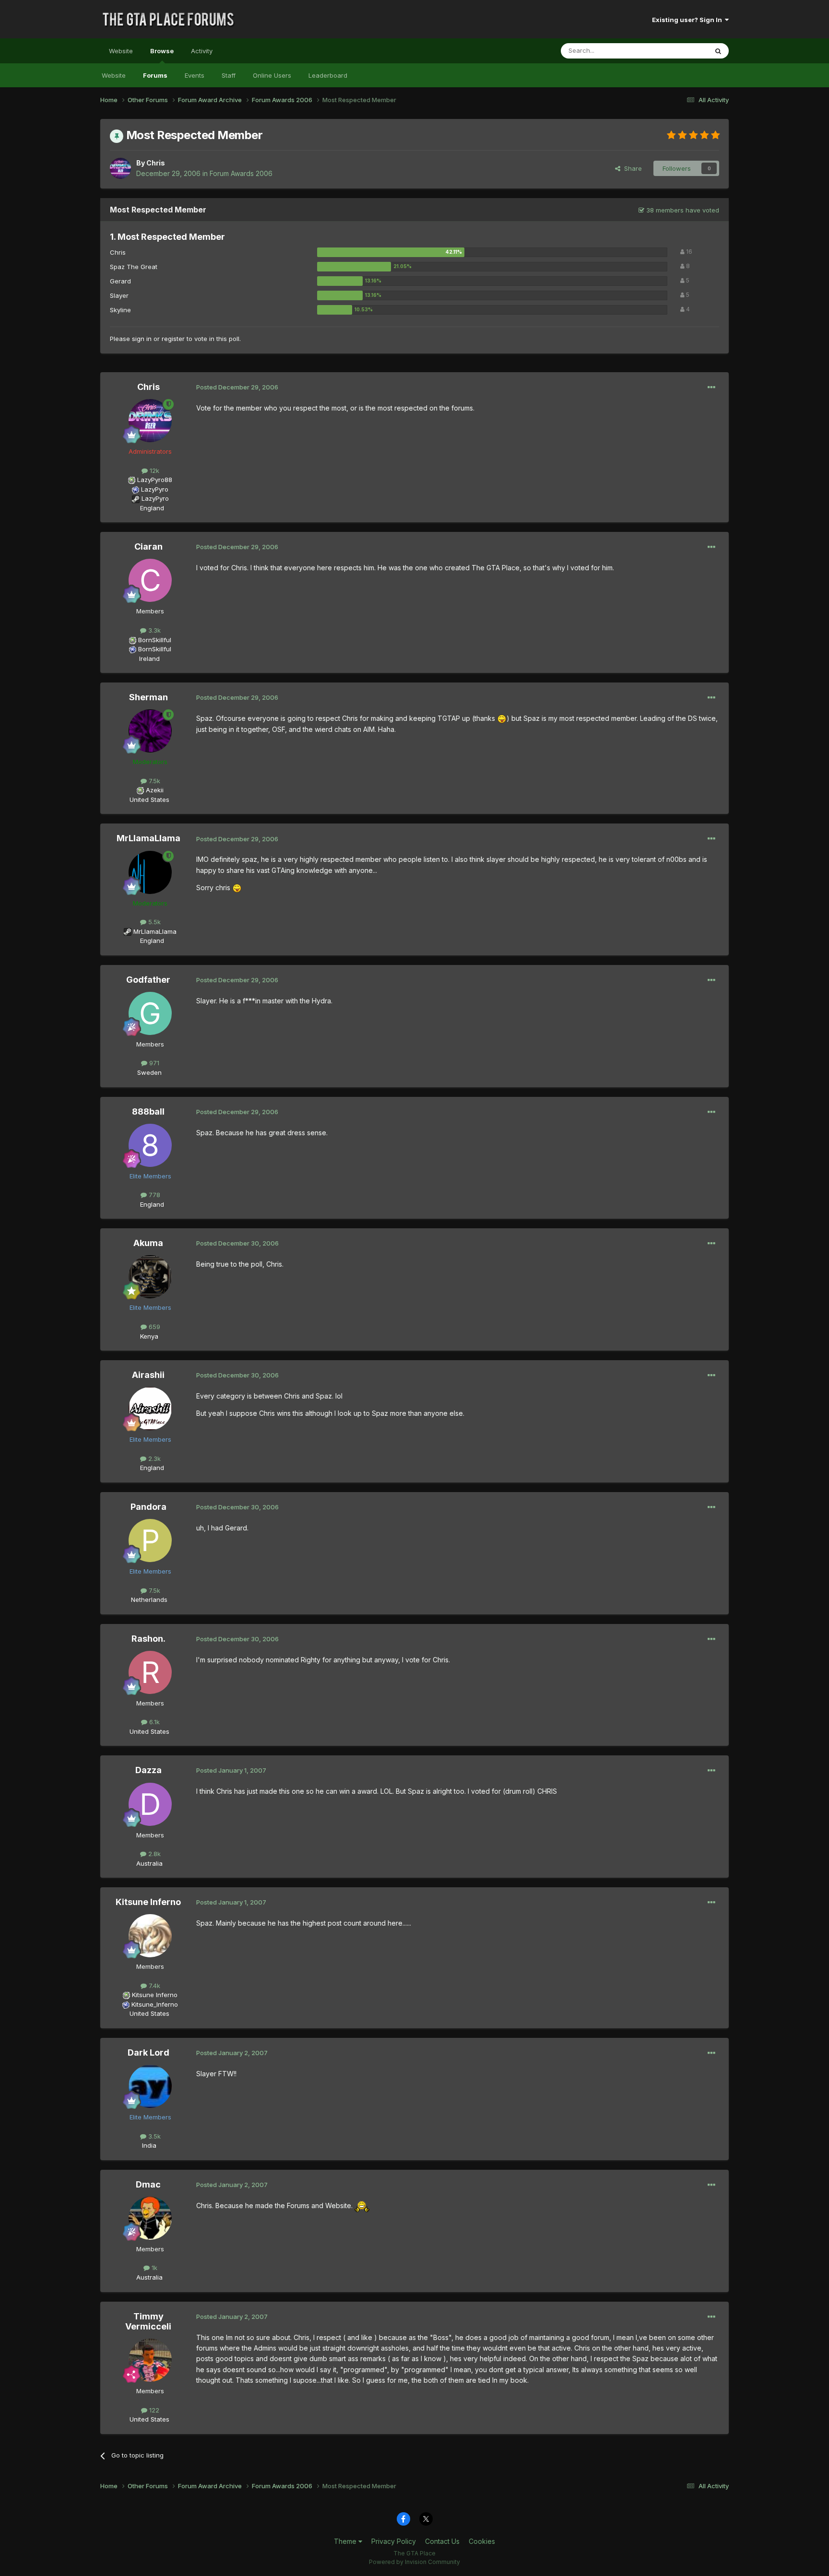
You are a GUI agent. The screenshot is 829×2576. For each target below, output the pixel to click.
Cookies (482, 2541)
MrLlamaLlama (148, 838)
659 (154, 1327)
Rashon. (148, 1639)
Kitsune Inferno (148, 1902)
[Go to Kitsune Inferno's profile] (150, 1936)
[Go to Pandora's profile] (150, 1541)
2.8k (154, 1854)
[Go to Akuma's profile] (150, 1277)
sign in (142, 339)
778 (154, 1195)
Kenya (149, 1336)
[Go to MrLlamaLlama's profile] (150, 872)
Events (195, 75)
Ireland (149, 659)
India (149, 2145)
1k (154, 2268)
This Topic (680, 51)
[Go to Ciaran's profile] (150, 580)
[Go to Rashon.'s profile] (150, 1672)
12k (154, 471)
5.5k (154, 922)
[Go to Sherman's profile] (150, 731)
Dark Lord (148, 2053)
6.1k (154, 1722)
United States (149, 800)
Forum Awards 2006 (241, 173)
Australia (149, 1863)
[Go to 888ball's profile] (150, 1145)
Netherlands (149, 1600)
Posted (237, 387)
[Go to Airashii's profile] (150, 1409)
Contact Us (442, 2541)
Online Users (272, 75)
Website (121, 51)
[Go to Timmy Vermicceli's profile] (150, 2360)
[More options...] (711, 388)
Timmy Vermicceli (148, 2322)
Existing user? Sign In (688, 20)
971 (153, 1063)
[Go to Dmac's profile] (150, 2218)
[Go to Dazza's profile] (150, 1804)
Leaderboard (328, 75)
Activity (202, 51)
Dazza (148, 1770)
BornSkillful (155, 640)
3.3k (154, 630)
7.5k (154, 781)
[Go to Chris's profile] (120, 168)
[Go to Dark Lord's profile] (150, 2086)
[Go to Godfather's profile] (150, 1013)
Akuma (148, 1243)
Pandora (148, 1507)
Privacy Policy (394, 2541)
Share (631, 168)
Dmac (148, 2184)
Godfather (148, 980)
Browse (162, 51)
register (173, 339)
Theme (346, 2541)
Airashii (148, 1375)
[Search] (718, 51)
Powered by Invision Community (414, 2562)
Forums (155, 75)
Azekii (155, 790)
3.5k (154, 2136)
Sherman (148, 697)
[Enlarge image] (502, 718)
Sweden (149, 1072)
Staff (229, 75)
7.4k (154, 1986)
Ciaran (148, 547)
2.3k (154, 1459)
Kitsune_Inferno (155, 2004)
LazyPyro (155, 489)
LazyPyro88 (155, 480)
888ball (148, 1112)
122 (153, 2410)
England (149, 508)
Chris (156, 163)
